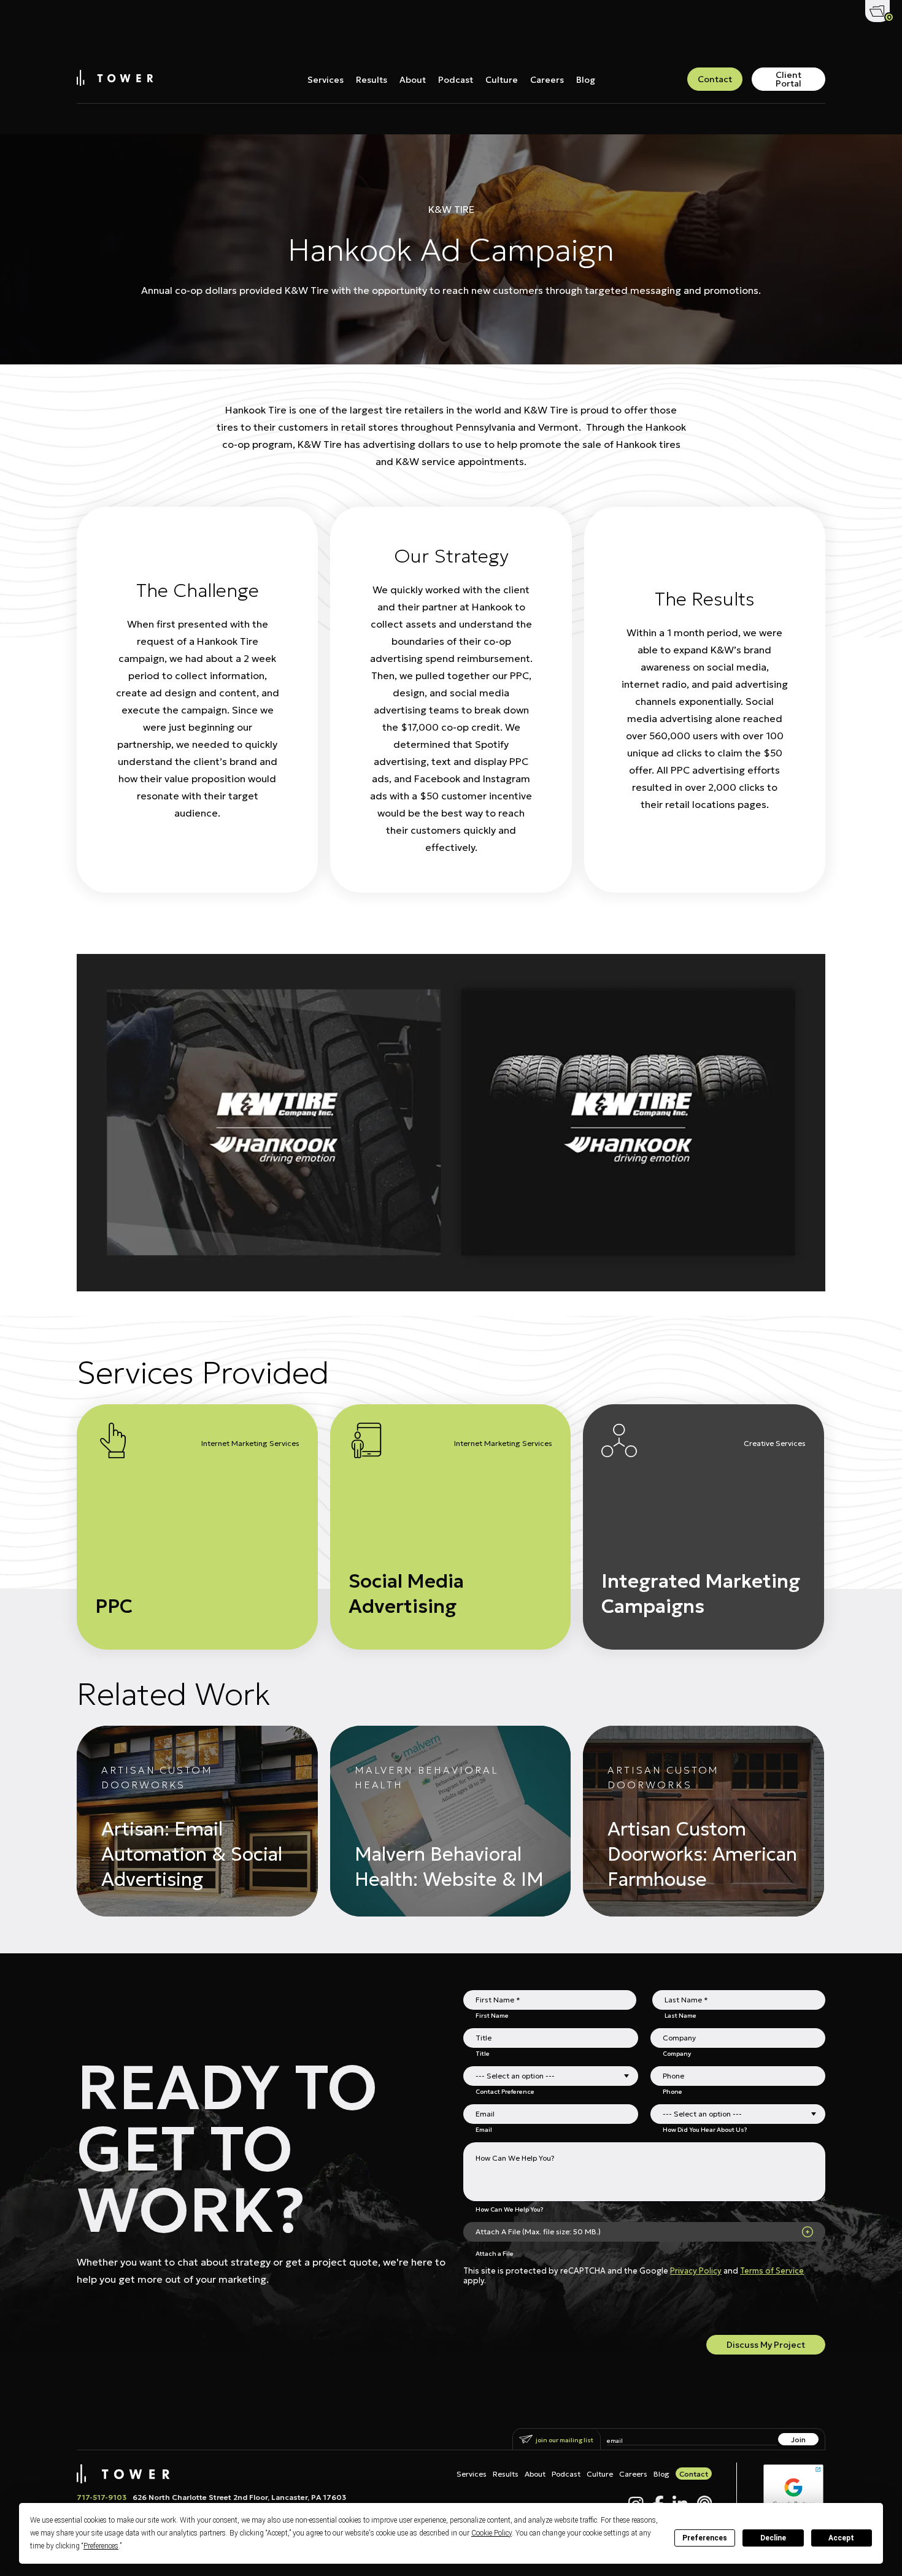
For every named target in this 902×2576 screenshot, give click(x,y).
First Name (492, 2015)
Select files (808, 2232)
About (413, 80)
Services (326, 80)
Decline (773, 2538)
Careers (547, 80)
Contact (715, 79)
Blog (586, 80)
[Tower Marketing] (115, 82)
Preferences (705, 2538)
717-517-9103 (102, 2497)
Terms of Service (772, 2271)
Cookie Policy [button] (491, 2533)
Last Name (680, 2015)
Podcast (456, 80)
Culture (502, 80)
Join (798, 2440)
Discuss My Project (766, 2345)
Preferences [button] (101, 2546)
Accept (841, 2538)
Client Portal (788, 79)
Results (372, 80)
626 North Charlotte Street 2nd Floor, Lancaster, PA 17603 (239, 2497)
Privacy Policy (696, 2271)
